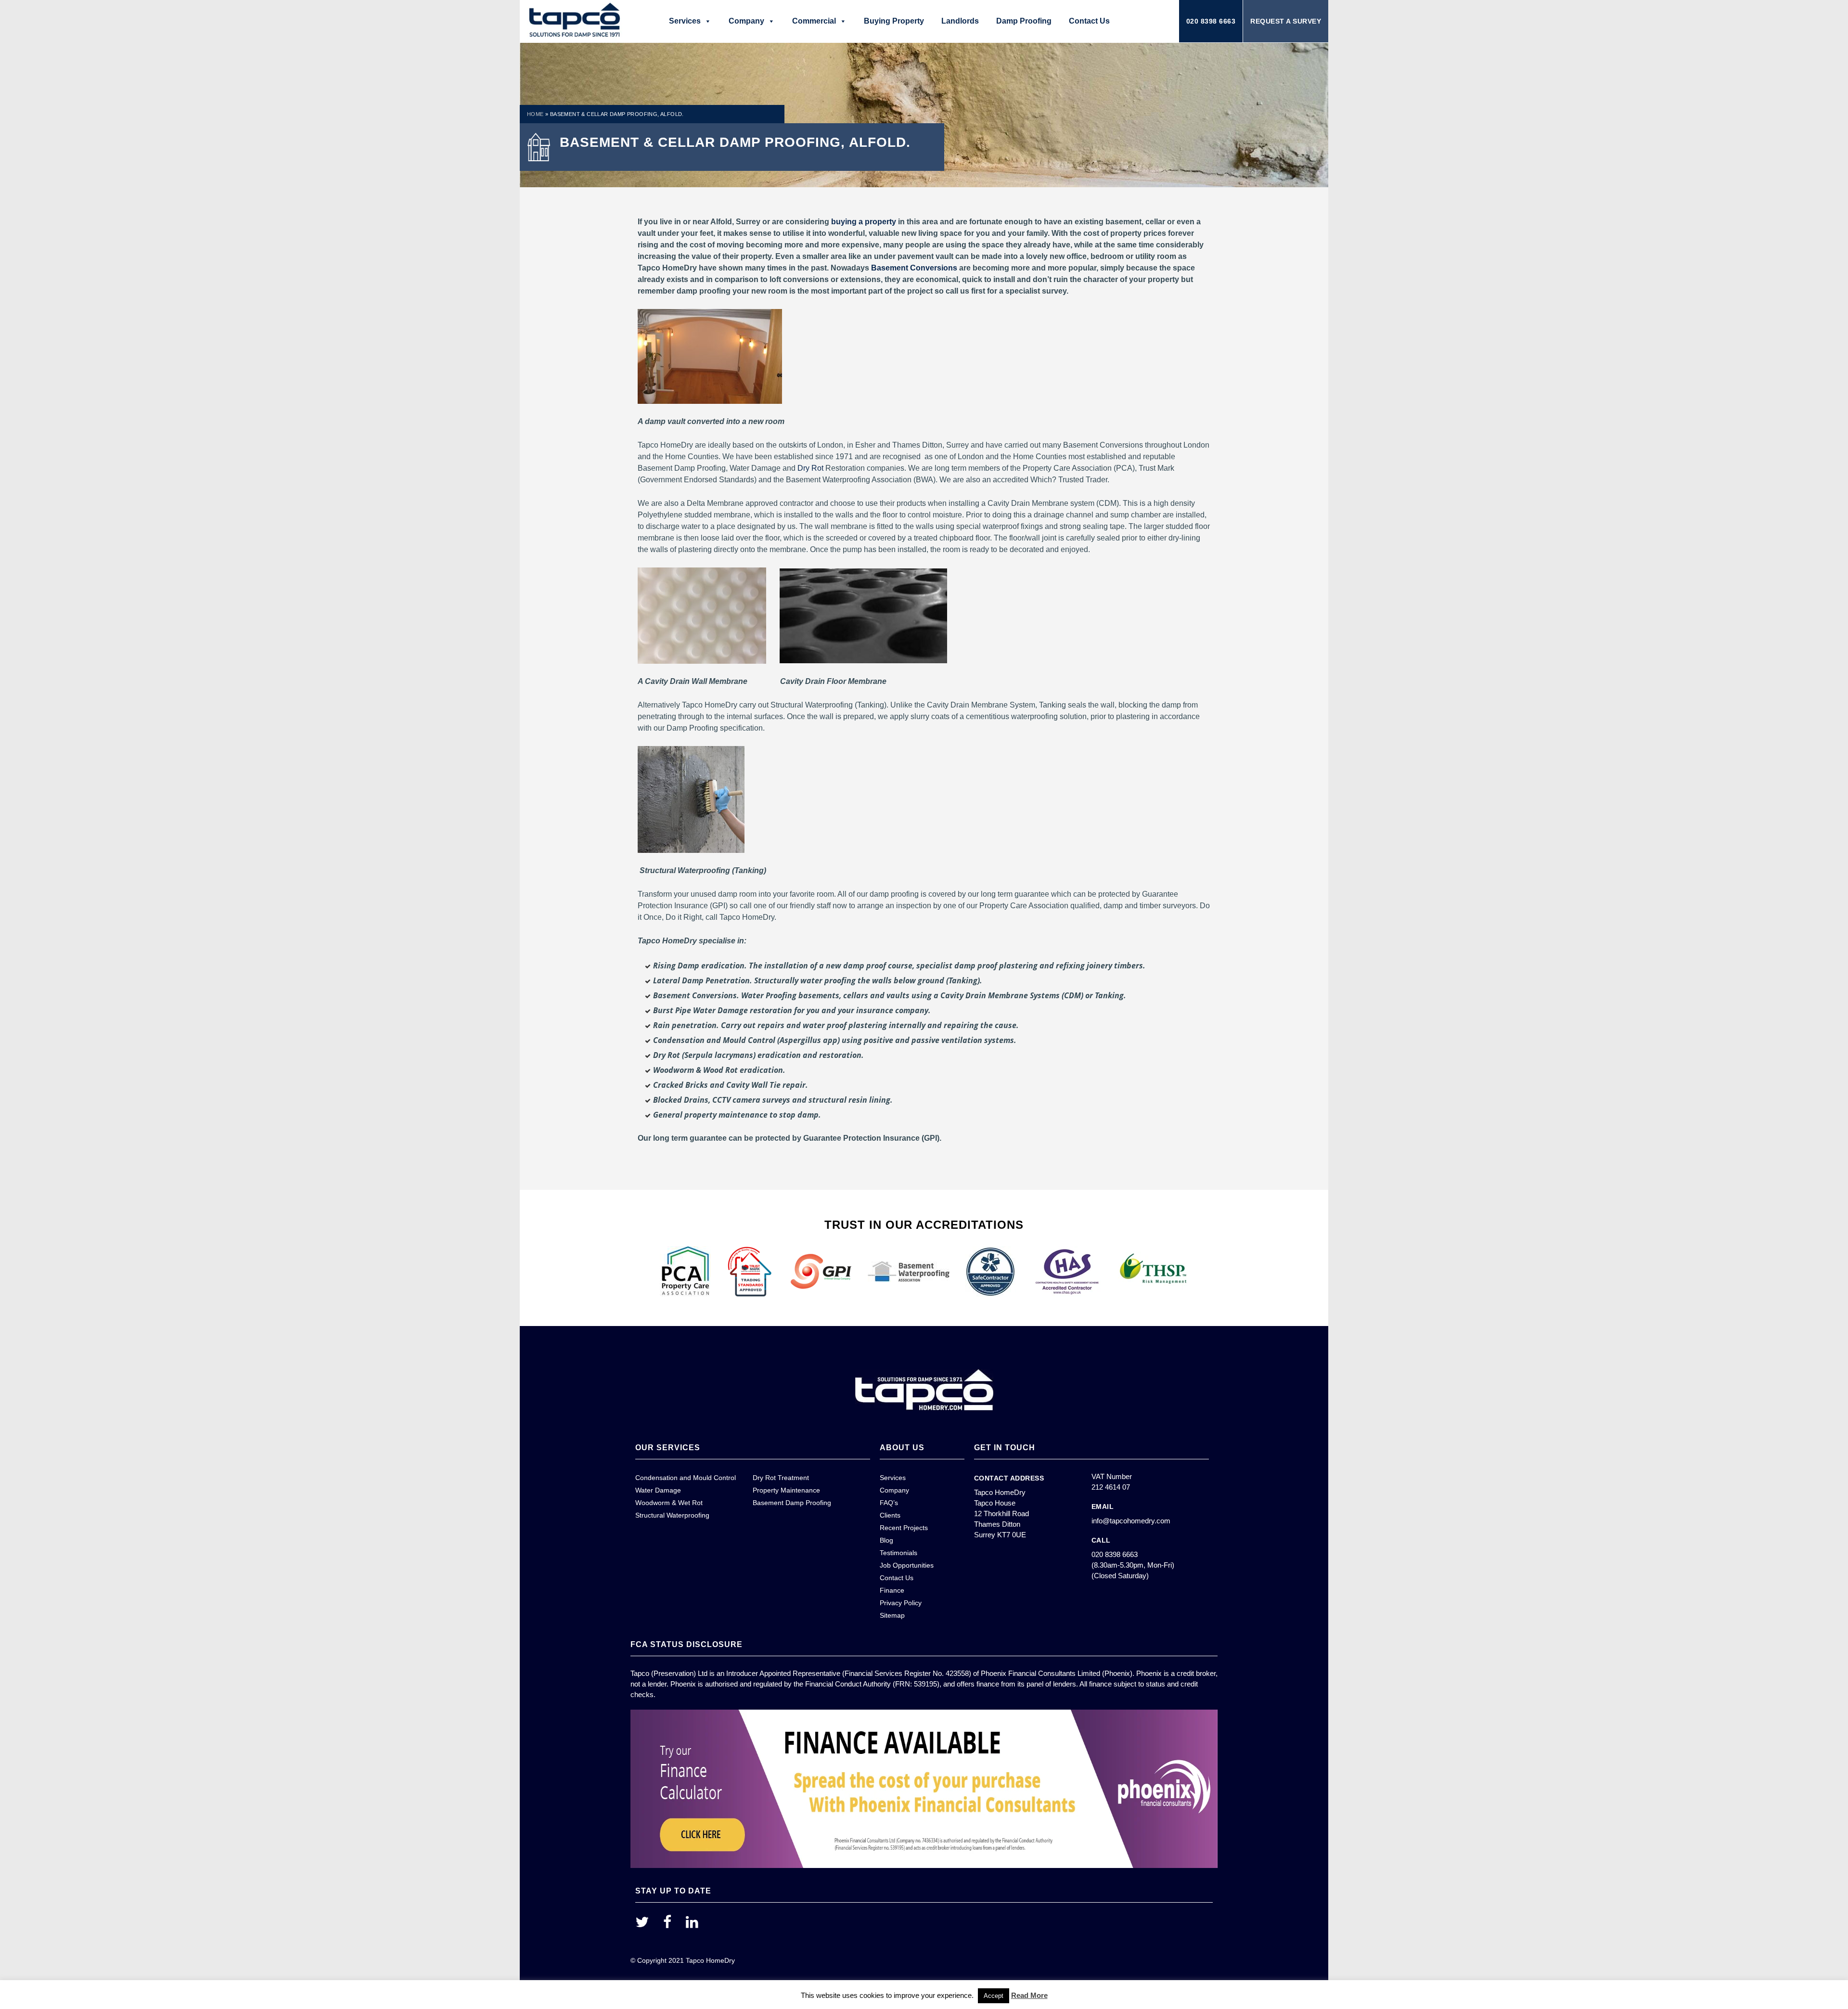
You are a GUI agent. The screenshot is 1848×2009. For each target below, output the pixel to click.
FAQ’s (889, 1503)
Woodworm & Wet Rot (669, 1503)
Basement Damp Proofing (792, 1503)
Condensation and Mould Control (686, 1478)
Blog (886, 1540)
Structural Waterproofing (672, 1515)
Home (535, 114)
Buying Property (894, 21)
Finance (892, 1590)
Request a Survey (1286, 21)
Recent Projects (904, 1528)
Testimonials (898, 1553)
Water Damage (658, 1490)
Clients (890, 1515)
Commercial (814, 21)
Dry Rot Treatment (781, 1478)
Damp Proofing (1024, 21)
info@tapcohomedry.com (1131, 1521)
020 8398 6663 (1211, 21)
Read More (1029, 1995)
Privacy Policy (901, 1603)
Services (685, 21)
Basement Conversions (914, 268)
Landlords (960, 21)
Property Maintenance (786, 1490)
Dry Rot (810, 468)
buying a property (864, 222)
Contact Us (1089, 21)
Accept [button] (994, 1996)
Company (746, 21)
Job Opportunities (907, 1565)
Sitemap (892, 1615)
